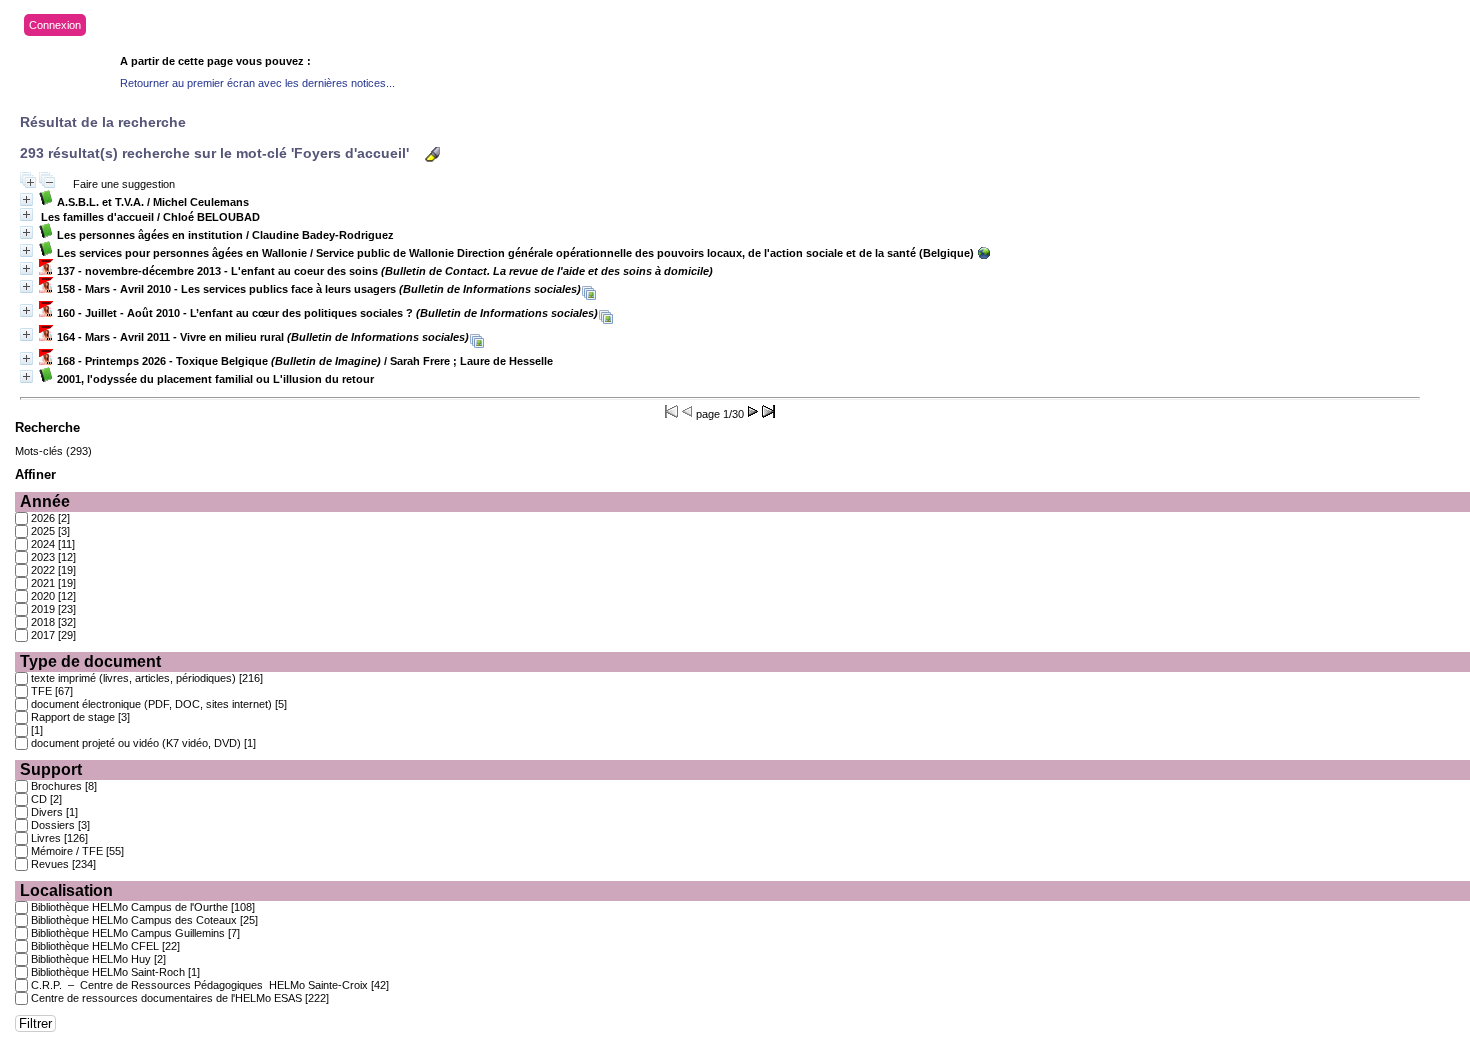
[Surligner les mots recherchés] (432, 154)
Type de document (90, 661)
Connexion (55, 25)
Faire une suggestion (124, 184)
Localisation (66, 890)
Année (45, 501)
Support (51, 769)
